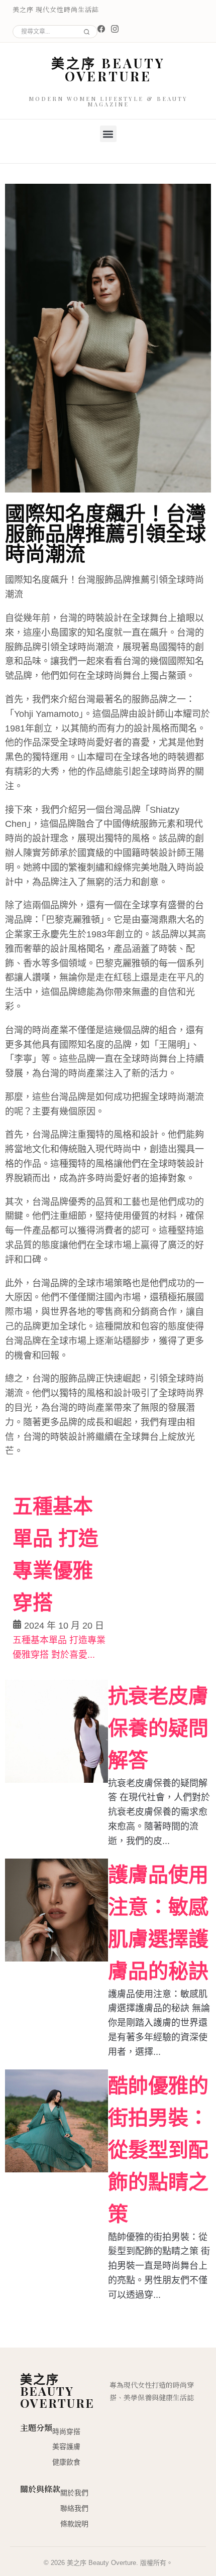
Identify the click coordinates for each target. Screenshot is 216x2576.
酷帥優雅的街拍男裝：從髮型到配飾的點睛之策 (158, 2150)
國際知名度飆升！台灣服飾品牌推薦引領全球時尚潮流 (105, 532)
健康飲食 (66, 2462)
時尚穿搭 (66, 2431)
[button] (108, 134)
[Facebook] (101, 29)
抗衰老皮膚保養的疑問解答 (158, 1728)
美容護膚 (66, 2446)
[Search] (85, 32)
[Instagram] (115, 29)
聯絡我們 (74, 2508)
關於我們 (74, 2493)
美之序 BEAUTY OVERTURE (108, 70)
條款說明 (74, 2524)
